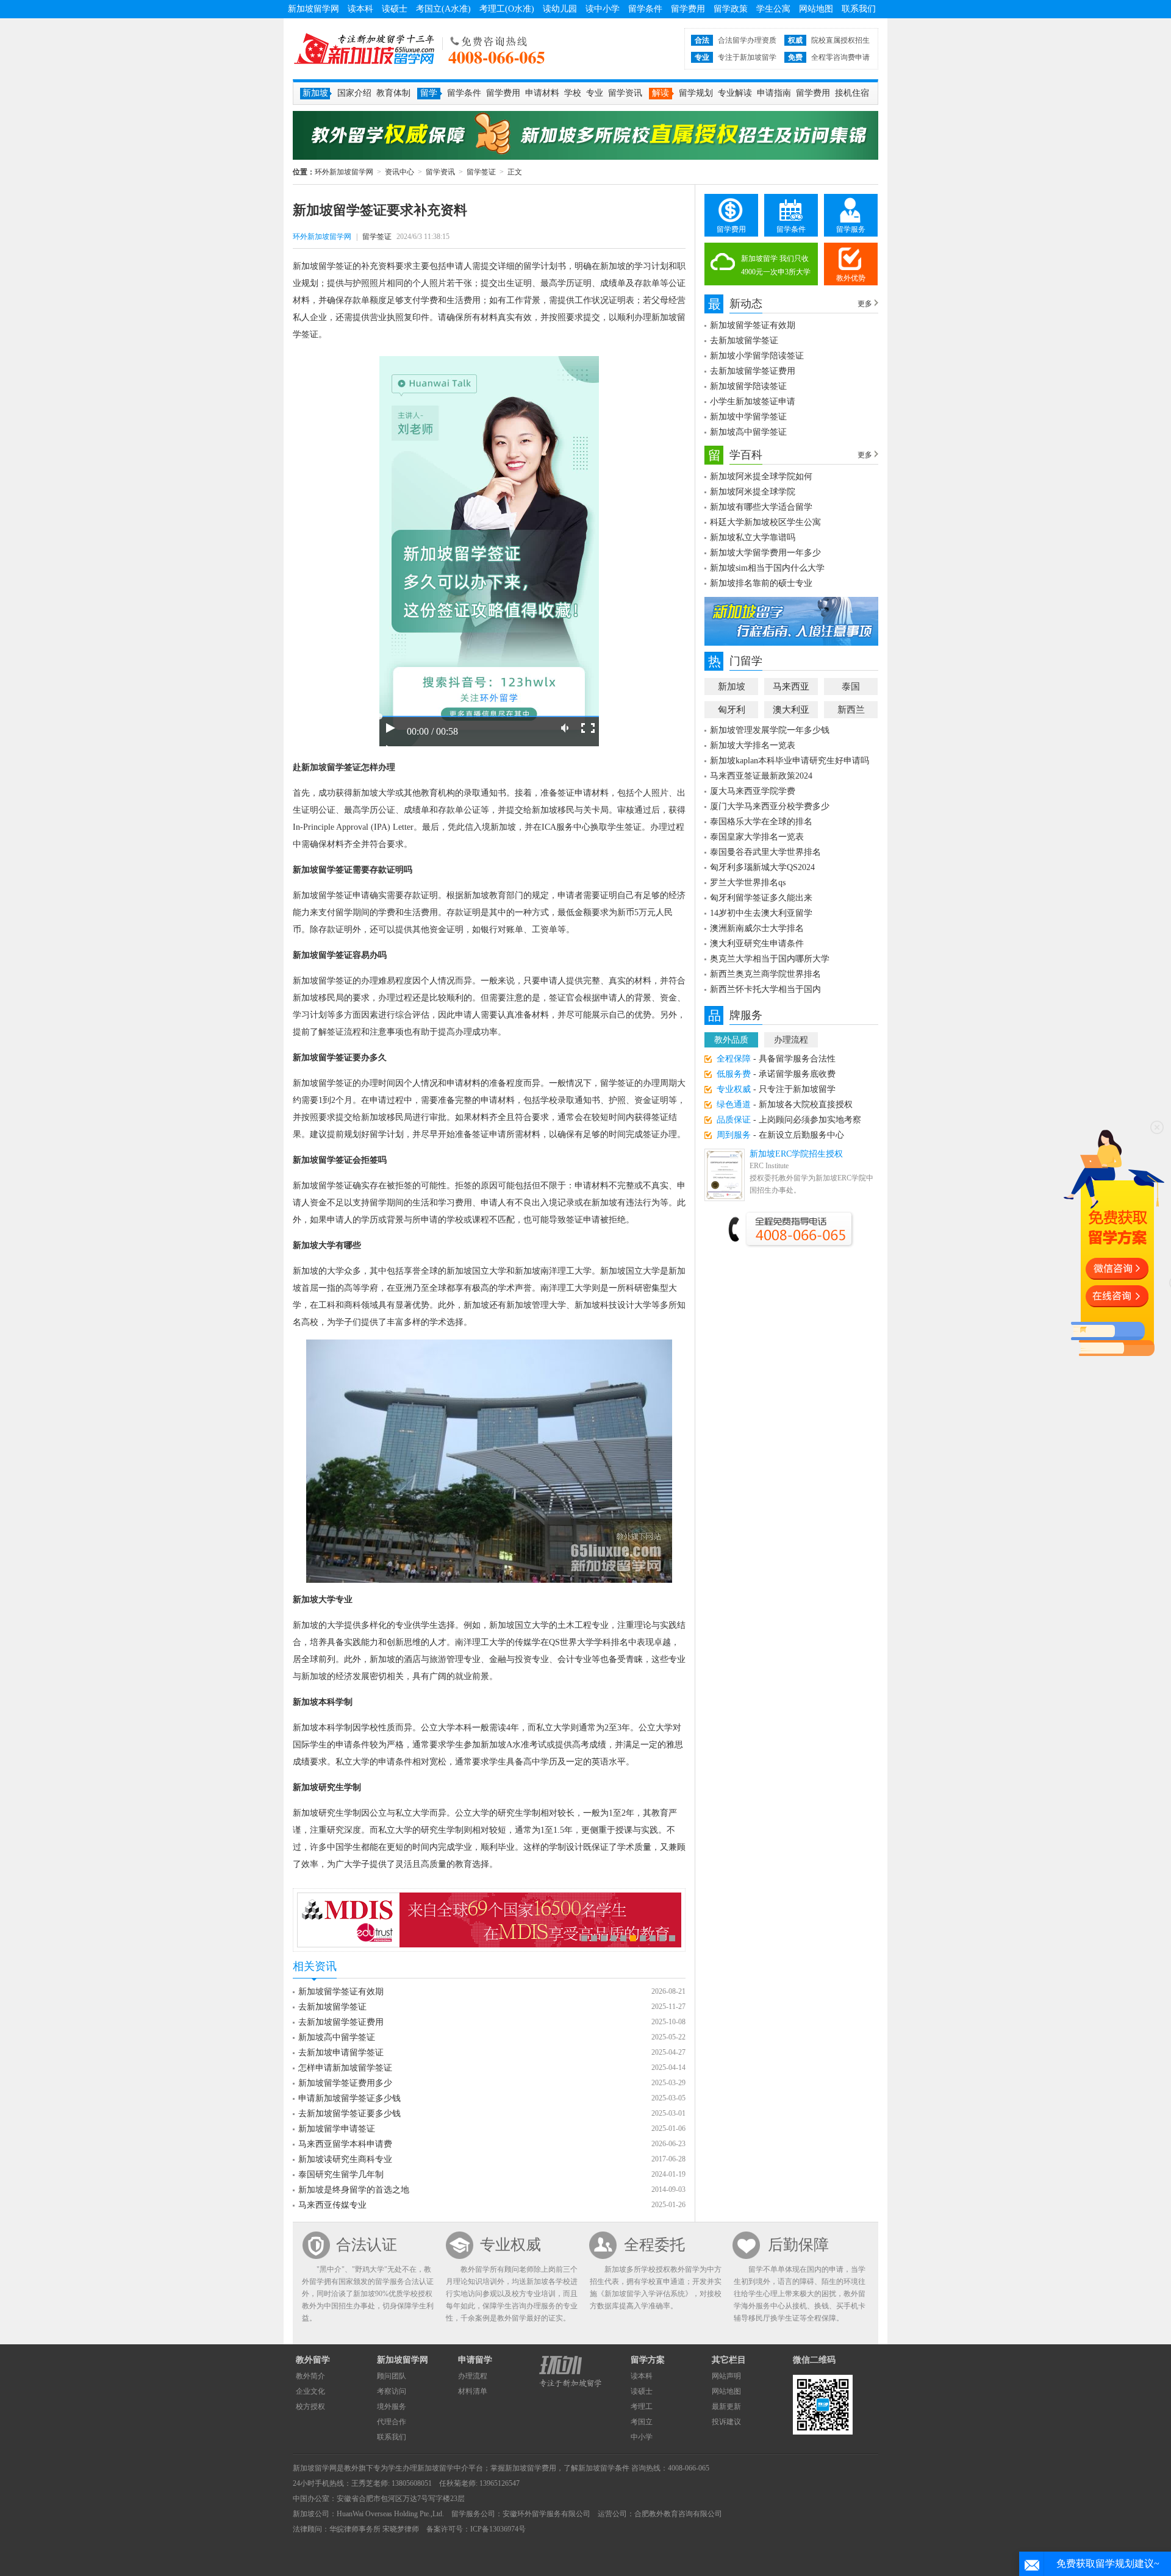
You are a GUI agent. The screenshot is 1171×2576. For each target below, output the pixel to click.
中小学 (642, 2437)
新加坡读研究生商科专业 (345, 2159)
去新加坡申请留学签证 (341, 2053)
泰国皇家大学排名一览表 (757, 837)
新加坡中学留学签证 (748, 417)
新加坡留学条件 (604, 2468)
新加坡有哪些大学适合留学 (761, 507)
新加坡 (732, 687)
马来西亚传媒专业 (332, 2205)
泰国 (851, 687)
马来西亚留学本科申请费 (345, 2144)
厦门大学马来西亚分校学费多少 (770, 806)
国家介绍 (354, 93)
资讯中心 (399, 172)
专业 (595, 93)
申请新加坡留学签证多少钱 (349, 2098)
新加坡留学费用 (531, 2468)
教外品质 (731, 1040)
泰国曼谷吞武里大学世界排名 (765, 852)
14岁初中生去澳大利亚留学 (761, 913)
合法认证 (367, 2245)
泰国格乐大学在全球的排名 (761, 822)
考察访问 (392, 2391)
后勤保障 (798, 2245)
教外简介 (310, 2376)
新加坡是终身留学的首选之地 (354, 2190)
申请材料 (542, 93)
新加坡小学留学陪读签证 (757, 356)
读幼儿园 (560, 9)
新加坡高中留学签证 (337, 2037)
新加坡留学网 (313, 9)
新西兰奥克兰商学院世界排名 (765, 974)
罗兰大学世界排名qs (748, 883)
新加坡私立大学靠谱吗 (753, 537)
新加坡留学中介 (443, 2468)
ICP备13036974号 (498, 2529)
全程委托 (654, 2245)
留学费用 (688, 9)
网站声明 (726, 2376)
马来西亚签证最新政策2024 (761, 776)
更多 (865, 304)
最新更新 (726, 2407)
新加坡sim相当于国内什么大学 (767, 568)
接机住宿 (852, 93)
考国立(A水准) (443, 9)
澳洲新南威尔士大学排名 (757, 928)
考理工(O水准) (507, 9)
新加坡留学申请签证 (337, 2129)
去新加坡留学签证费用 (341, 2022)
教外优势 (851, 278)
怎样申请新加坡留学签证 (345, 2068)
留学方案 (648, 2360)
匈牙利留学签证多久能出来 (761, 898)
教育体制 (393, 93)
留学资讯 (625, 93)
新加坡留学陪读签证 (748, 386)
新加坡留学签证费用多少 (345, 2083)
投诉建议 (726, 2422)
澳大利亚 (791, 710)
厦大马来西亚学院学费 (753, 791)
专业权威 (510, 2245)
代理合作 (392, 2422)
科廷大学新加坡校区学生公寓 (765, 522)
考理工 (642, 2407)
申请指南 (774, 93)
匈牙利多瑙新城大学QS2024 (762, 867)
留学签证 (481, 172)
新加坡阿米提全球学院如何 (761, 476)
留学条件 (645, 9)
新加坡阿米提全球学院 (753, 492)
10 (672, 1938)
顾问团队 (392, 2376)
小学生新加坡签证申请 (753, 401)
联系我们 (859, 9)
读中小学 (603, 9)
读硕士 (395, 9)
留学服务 (851, 229)
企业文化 (310, 2391)
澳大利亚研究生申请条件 (757, 944)
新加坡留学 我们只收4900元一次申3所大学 (776, 265)
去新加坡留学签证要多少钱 (349, 2114)
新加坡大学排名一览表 (753, 745)
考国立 (642, 2422)
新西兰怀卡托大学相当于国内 (765, 989)
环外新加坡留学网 (364, 49)
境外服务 (392, 2407)
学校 (573, 93)
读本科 (360, 9)
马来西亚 (791, 687)
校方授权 (310, 2407)
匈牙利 (732, 710)
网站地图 (816, 9)
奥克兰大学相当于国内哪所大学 (770, 959)
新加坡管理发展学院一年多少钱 (770, 730)
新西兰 (851, 710)
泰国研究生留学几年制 (341, 2175)
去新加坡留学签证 (332, 2007)
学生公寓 (773, 9)
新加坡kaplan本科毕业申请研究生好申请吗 (790, 761)
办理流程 (791, 1040)
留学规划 (696, 93)
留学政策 (731, 9)
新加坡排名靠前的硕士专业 (761, 583)
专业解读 (735, 93)
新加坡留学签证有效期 (341, 1992)
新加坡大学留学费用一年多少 (765, 553)
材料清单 (473, 2391)
